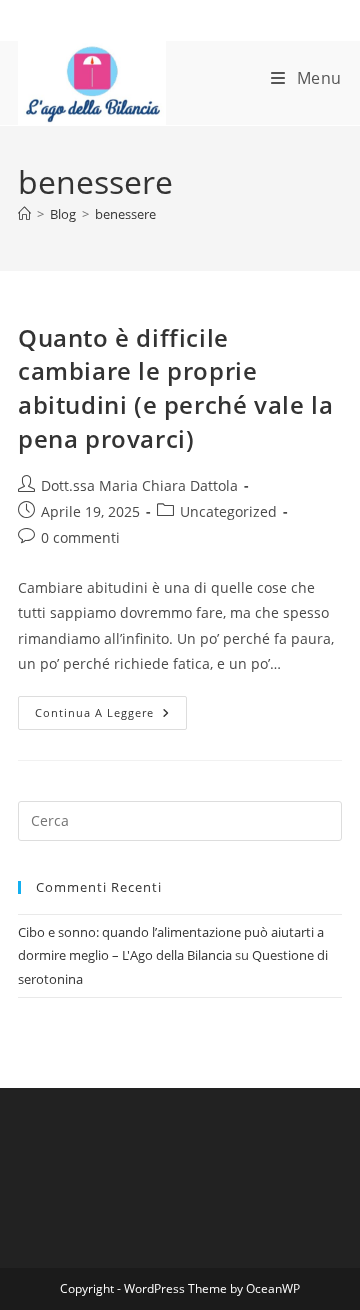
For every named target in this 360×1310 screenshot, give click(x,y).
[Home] (24, 214)
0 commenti (80, 537)
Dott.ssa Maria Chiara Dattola (139, 485)
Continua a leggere (111, 716)
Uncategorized (228, 511)
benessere (125, 214)
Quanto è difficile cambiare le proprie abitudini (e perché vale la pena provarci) (175, 388)
